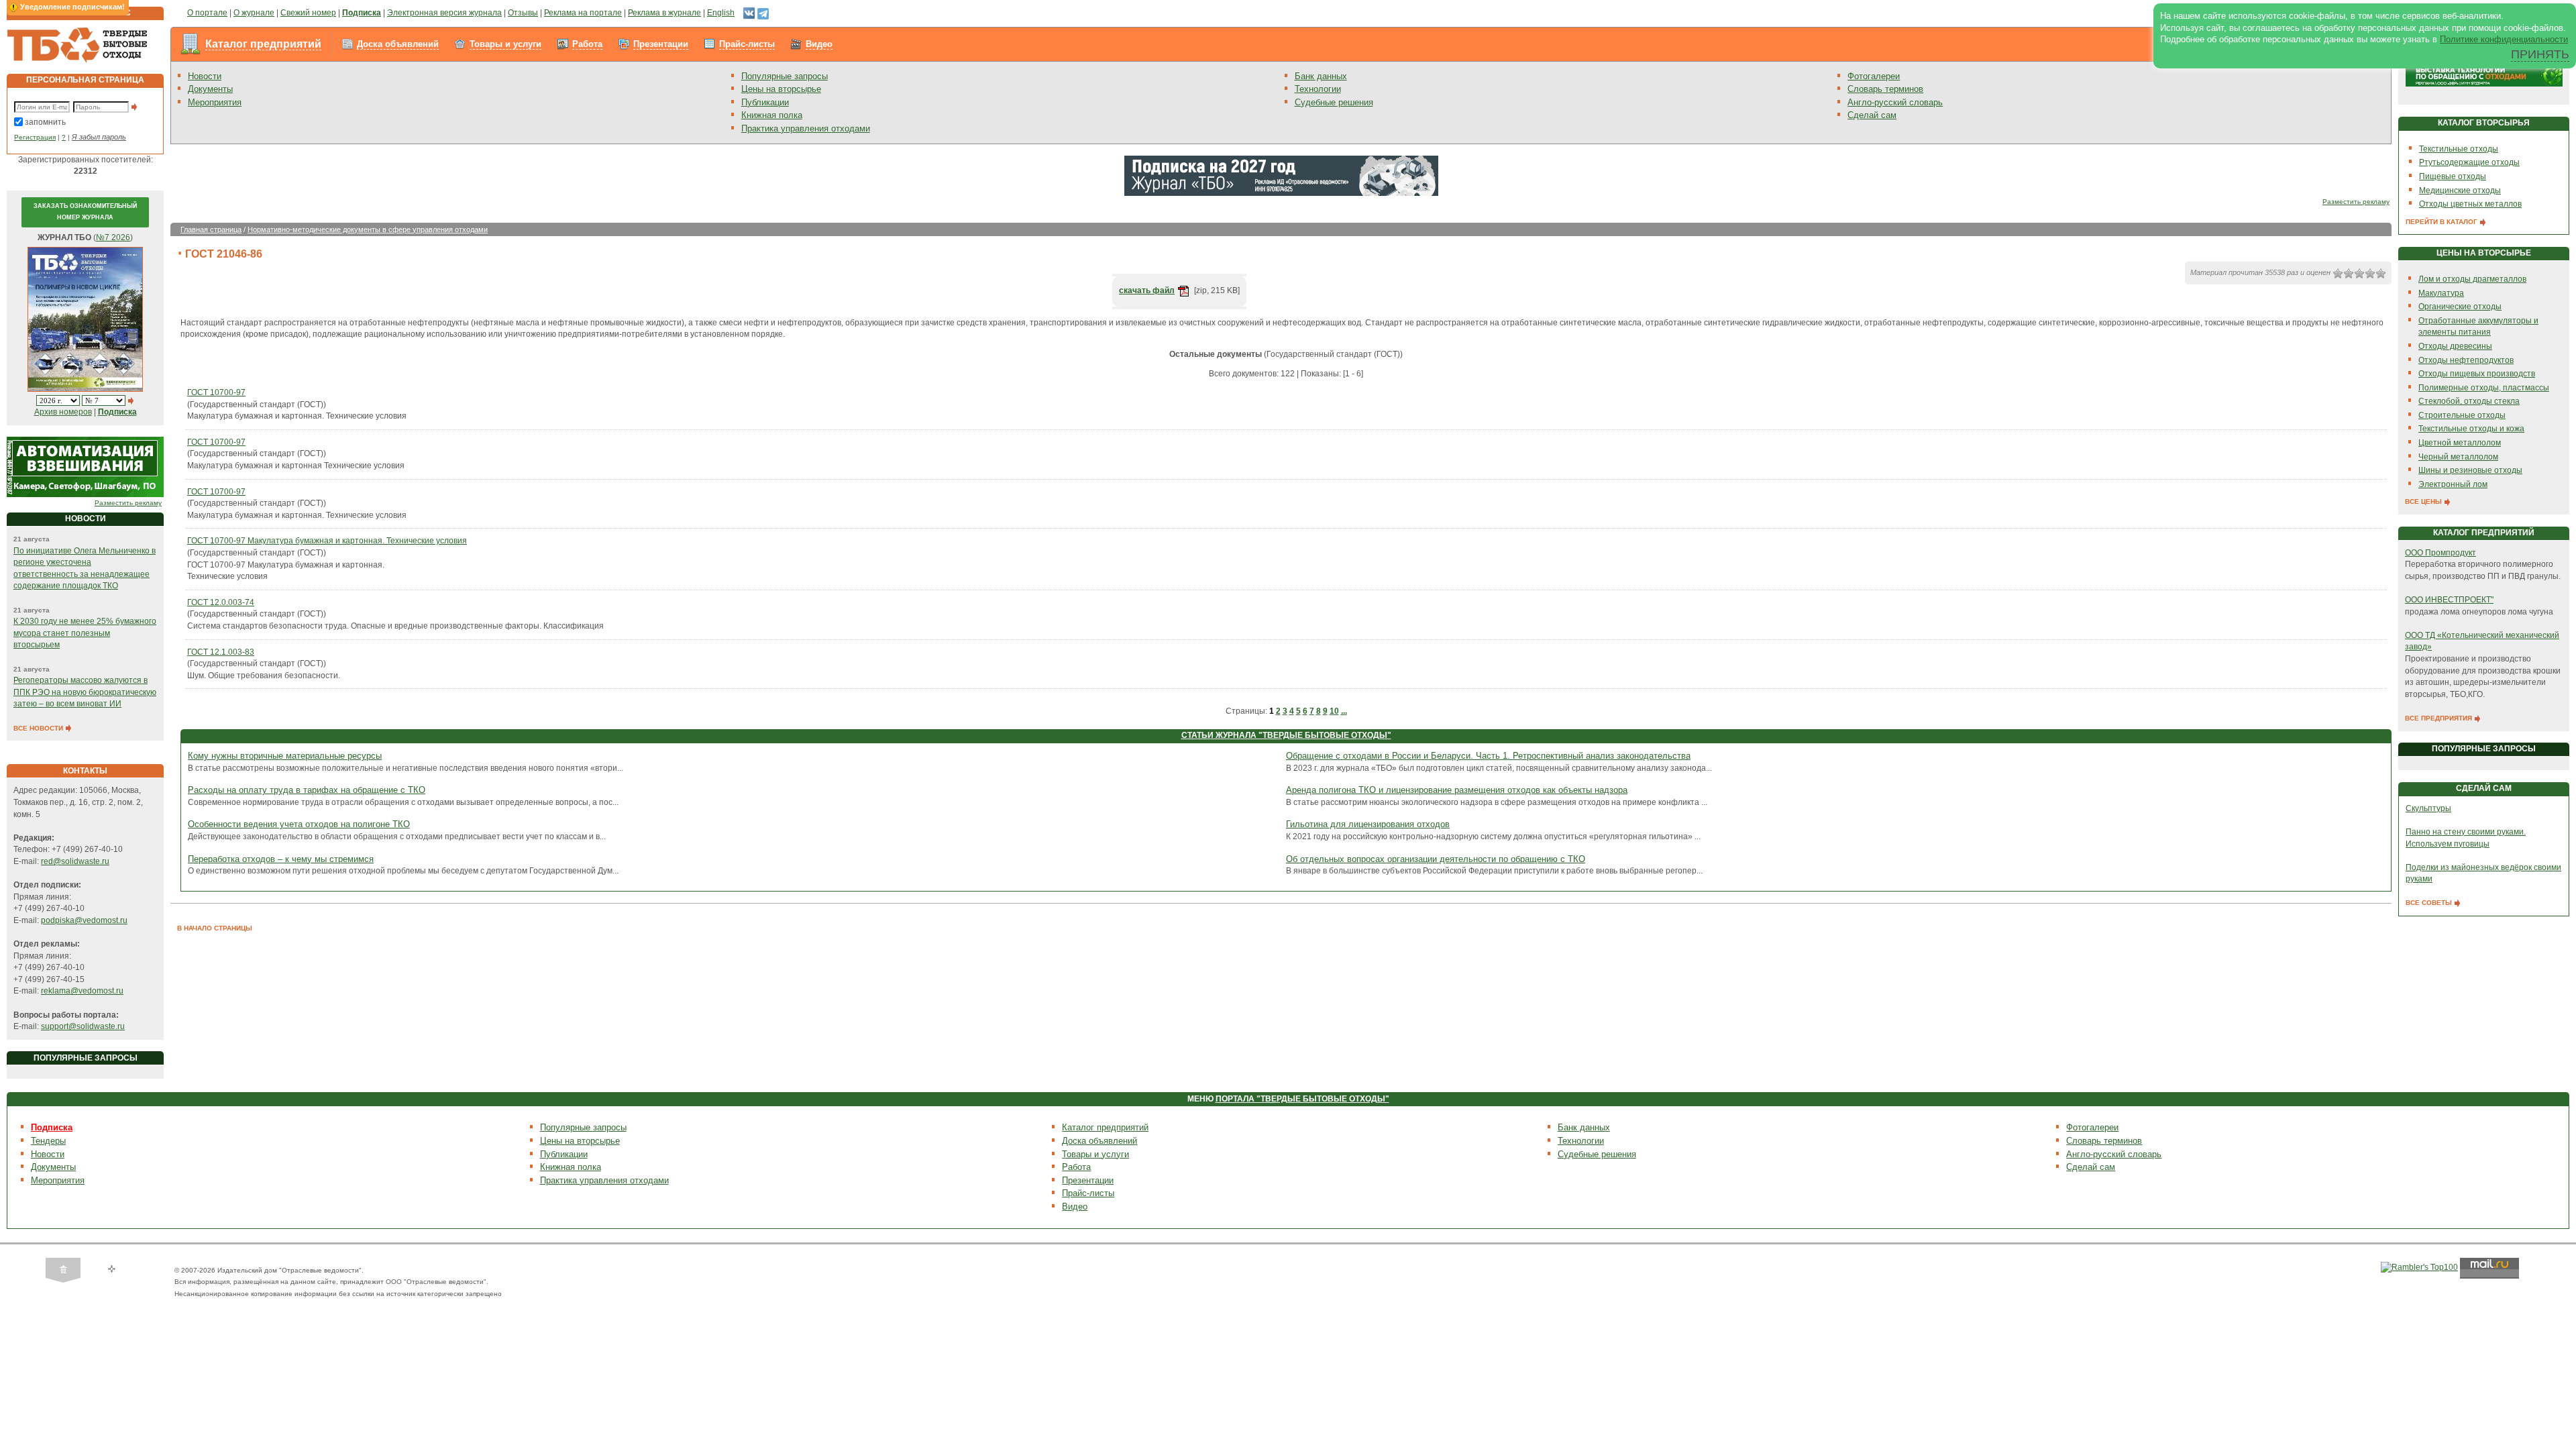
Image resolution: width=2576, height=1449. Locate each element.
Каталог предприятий (263, 44)
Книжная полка (772, 115)
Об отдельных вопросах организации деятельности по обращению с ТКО (1436, 859)
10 (1334, 711)
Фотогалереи (1874, 76)
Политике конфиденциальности (2504, 39)
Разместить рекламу (128, 503)
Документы (210, 89)
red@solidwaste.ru (75, 861)
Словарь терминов (1885, 89)
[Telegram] (763, 13)
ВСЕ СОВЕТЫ (2430, 903)
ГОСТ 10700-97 (216, 392)
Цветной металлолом (2460, 443)
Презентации (661, 44)
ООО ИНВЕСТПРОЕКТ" (2449, 600)
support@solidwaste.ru (83, 1026)
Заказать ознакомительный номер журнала (85, 212)
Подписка (52, 1127)
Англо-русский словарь (1895, 102)
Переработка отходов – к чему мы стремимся (281, 859)
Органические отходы (2460, 307)
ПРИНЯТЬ (2540, 54)
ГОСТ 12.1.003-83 (221, 652)
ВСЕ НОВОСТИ (39, 728)
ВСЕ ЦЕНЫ (2424, 501)
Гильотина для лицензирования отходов (1368, 824)
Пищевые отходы (2453, 176)
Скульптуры (2428, 808)
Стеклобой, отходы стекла (2469, 401)
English (721, 13)
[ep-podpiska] (1281, 175)
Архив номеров (63, 412)
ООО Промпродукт (2440, 553)
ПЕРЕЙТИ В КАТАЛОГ (2443, 222)
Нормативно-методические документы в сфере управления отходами (368, 229)
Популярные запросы (785, 76)
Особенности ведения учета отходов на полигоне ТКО (299, 824)
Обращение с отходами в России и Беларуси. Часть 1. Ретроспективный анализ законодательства (1488, 756)
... (1344, 711)
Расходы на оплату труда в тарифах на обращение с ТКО (307, 790)
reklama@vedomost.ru (82, 991)
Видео (819, 44)
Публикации (765, 102)
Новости (205, 76)
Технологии (1318, 89)
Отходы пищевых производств (2477, 374)
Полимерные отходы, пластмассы (2484, 388)
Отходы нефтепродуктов (2466, 360)
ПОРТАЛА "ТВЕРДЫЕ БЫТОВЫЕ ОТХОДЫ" (1302, 1099)
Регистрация (35, 137)
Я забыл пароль (99, 137)
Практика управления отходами (806, 128)
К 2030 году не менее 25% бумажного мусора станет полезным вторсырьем (85, 633)
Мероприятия (215, 102)
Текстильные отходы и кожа (2471, 429)
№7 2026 (113, 237)
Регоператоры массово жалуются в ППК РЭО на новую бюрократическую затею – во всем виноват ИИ (85, 692)
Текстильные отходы (2459, 149)
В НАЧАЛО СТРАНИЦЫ (215, 928)
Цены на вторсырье (781, 89)
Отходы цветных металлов (2470, 204)
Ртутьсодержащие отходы (2469, 162)
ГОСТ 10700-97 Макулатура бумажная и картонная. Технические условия (327, 541)
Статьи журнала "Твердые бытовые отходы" (1286, 735)
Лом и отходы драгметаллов (2472, 279)
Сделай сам (1872, 115)
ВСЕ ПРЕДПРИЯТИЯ (2439, 718)
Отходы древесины (2455, 346)
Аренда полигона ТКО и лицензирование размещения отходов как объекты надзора (1457, 790)
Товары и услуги (505, 44)
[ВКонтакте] (749, 13)
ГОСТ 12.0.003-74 (221, 602)
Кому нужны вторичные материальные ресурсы (285, 756)
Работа (587, 44)
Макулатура (2441, 293)
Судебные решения (1334, 102)
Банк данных (1321, 76)
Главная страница (211, 229)
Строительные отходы (2462, 415)
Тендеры (48, 1141)
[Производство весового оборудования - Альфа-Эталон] (85, 467)
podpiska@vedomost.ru (84, 920)
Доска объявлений (398, 44)
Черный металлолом (2458, 457)
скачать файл (1147, 290)
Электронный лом (2453, 484)
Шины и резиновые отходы (2470, 470)
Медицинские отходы (2460, 191)
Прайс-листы (747, 44)
